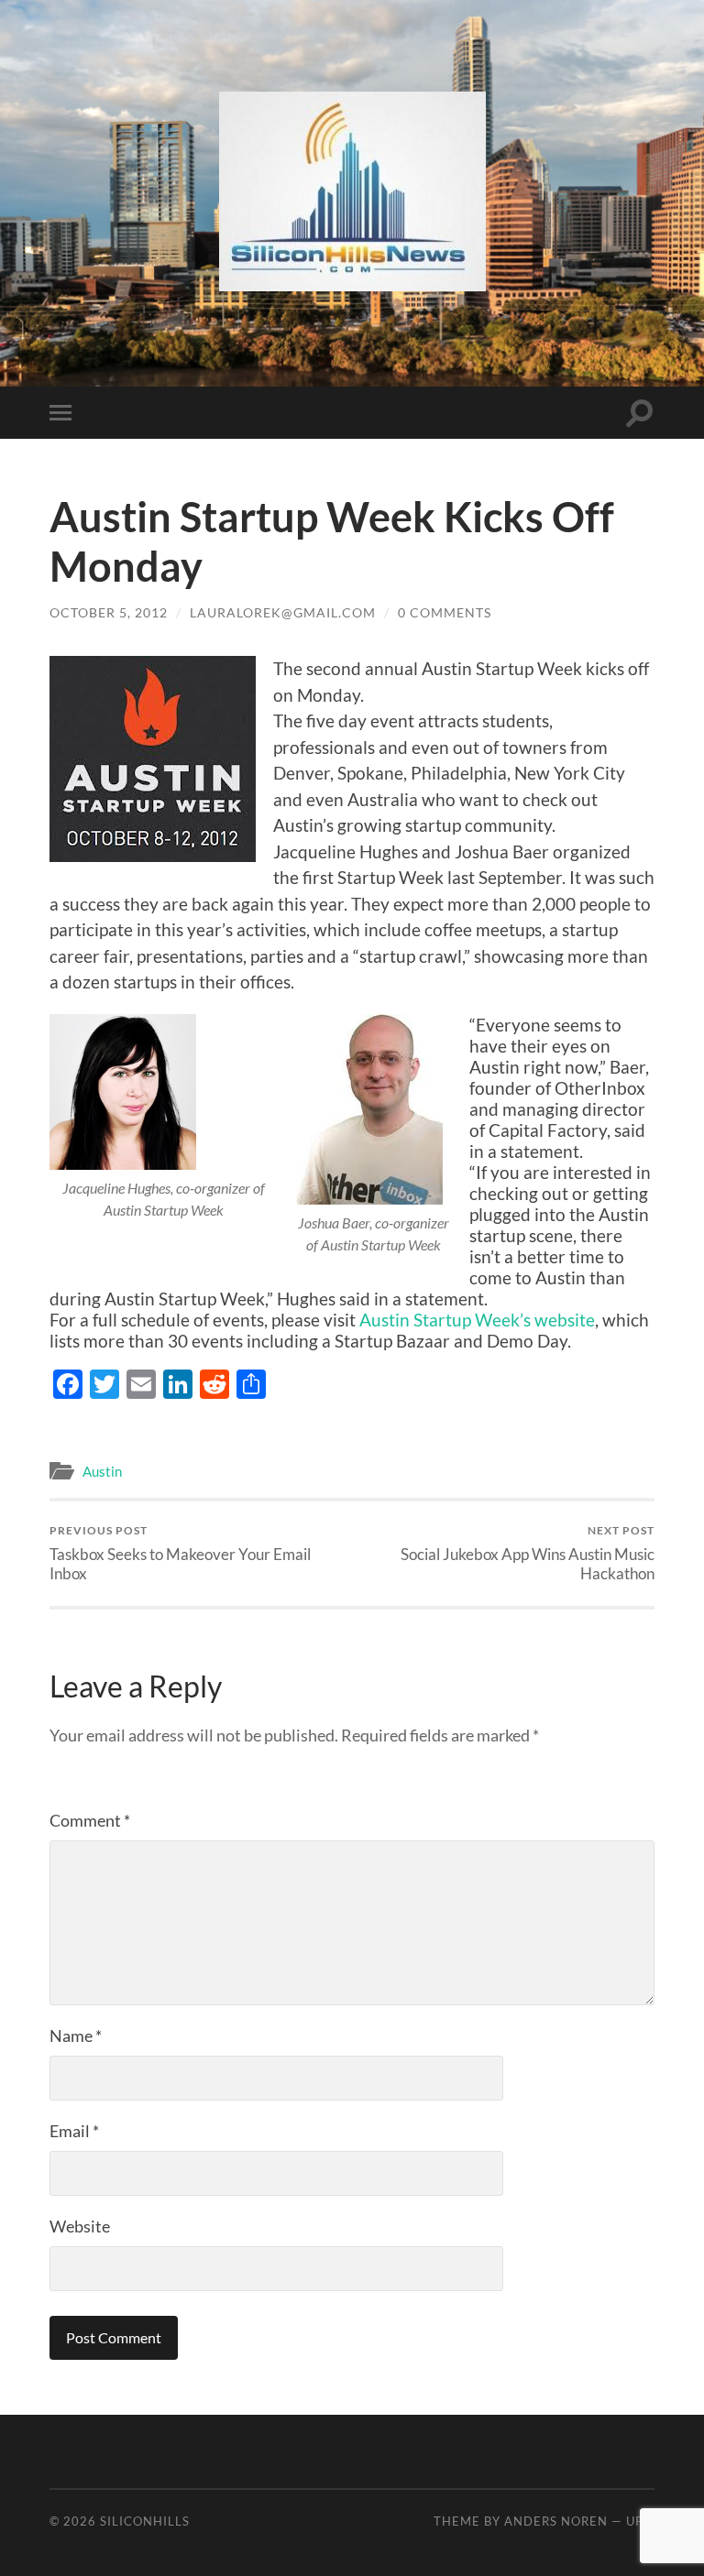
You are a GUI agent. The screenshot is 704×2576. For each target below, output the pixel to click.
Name (76, 2036)
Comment (90, 1820)
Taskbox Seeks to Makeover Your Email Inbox (180, 1553)
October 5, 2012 (109, 612)
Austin (102, 1471)
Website (80, 2226)
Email (74, 2131)
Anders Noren (556, 2521)
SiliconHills (145, 2521)
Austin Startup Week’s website (477, 1320)
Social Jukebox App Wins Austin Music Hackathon (528, 1553)
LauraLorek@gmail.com (283, 612)
